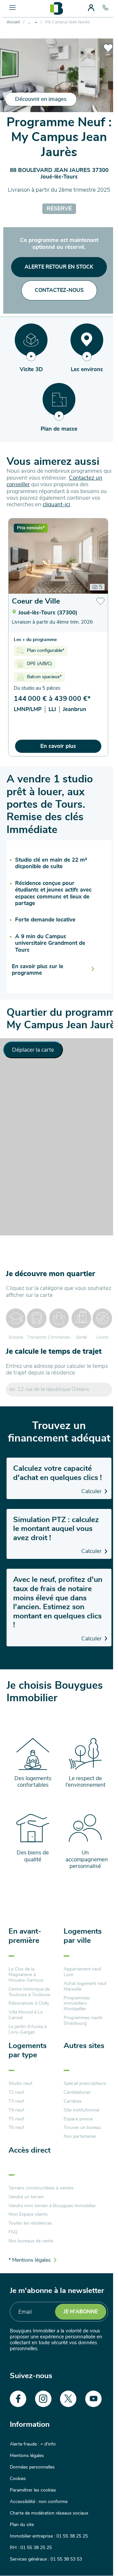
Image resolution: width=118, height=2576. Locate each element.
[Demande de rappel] (93, 2556)
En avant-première (25, 1936)
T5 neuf (16, 2119)
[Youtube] (93, 2399)
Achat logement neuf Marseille (85, 1986)
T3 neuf (16, 2101)
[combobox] (59, 1389)
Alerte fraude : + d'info (33, 2444)
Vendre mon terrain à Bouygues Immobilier (52, 2206)
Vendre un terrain (26, 2197)
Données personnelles (32, 2467)
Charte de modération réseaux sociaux (49, 2513)
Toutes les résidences (30, 2223)
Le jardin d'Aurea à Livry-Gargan (28, 2029)
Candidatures (77, 2092)
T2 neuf (16, 2092)
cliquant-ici (56, 504)
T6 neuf (16, 2128)
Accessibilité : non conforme (39, 2502)
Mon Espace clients (28, 2214)
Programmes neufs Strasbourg (83, 2021)
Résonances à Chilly (29, 2003)
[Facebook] (18, 2399)
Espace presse (78, 2119)
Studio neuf (20, 2084)
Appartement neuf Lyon (82, 1972)
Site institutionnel (81, 2110)
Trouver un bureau (82, 2128)
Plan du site (22, 2525)
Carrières (73, 2101)
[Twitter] (68, 2399)
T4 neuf (16, 2110)
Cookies (18, 2479)
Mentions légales (27, 2456)
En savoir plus (58, 746)
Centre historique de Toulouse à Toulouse (29, 1992)
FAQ (13, 2232)
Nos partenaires (80, 2136)
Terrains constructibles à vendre (41, 2188)
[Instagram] (43, 2399)
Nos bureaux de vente (31, 2241)
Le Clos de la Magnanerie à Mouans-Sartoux (26, 1975)
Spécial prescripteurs (85, 2084)
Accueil (13, 22)
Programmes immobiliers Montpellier (77, 2004)
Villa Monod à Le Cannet (26, 2015)
